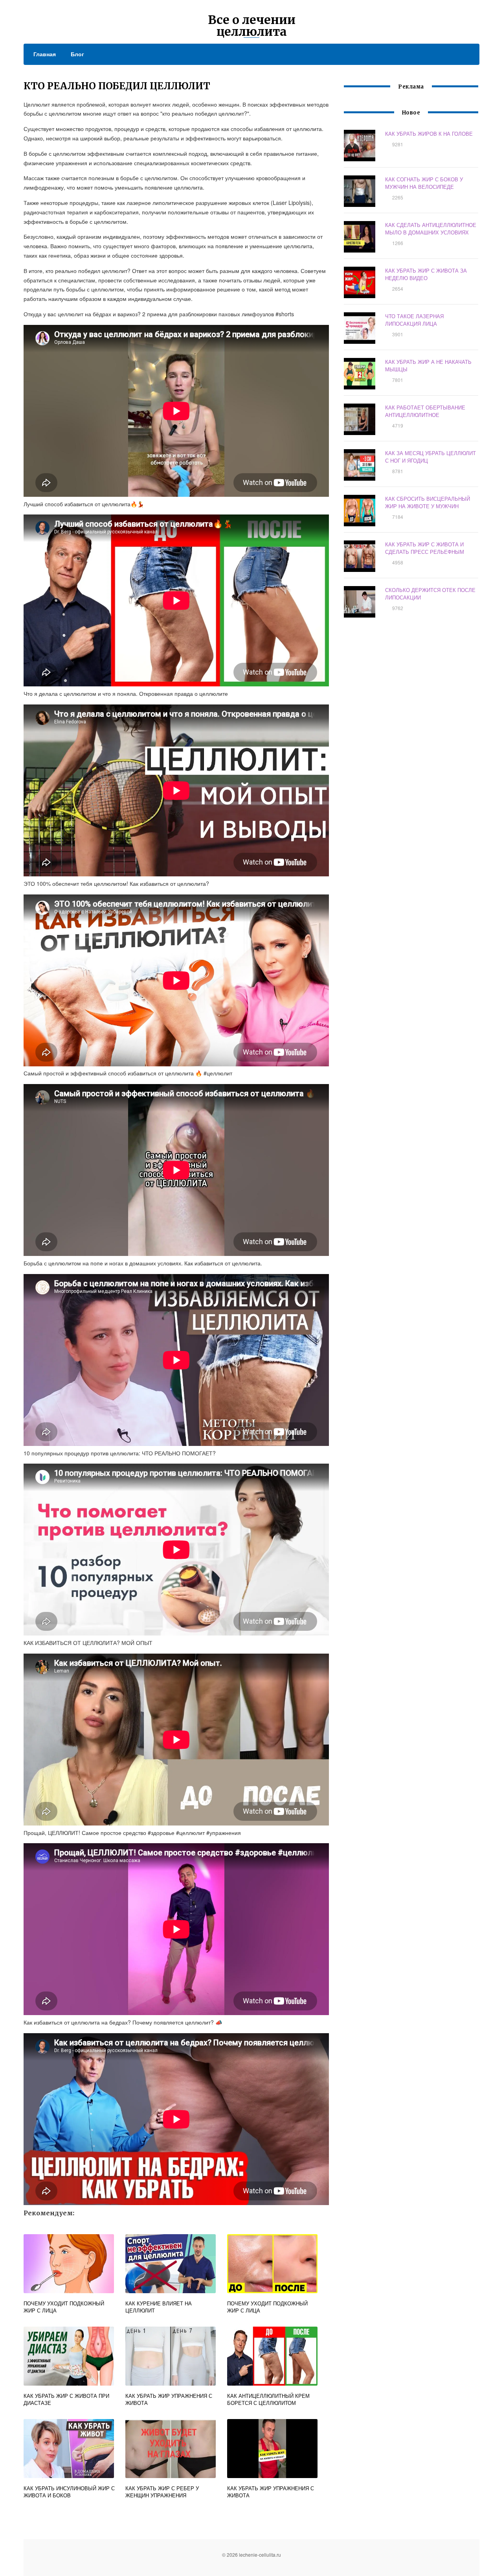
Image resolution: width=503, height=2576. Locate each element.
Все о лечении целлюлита (252, 26)
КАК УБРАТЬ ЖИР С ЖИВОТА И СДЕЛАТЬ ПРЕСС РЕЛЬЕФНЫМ (425, 548)
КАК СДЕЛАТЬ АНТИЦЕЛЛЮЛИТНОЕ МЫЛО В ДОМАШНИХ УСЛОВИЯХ (431, 229)
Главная (45, 54)
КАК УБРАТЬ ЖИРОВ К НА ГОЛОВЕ (429, 134)
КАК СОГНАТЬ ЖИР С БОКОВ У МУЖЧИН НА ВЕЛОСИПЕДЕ (424, 183)
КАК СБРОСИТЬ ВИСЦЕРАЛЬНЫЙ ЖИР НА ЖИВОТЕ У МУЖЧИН (428, 502)
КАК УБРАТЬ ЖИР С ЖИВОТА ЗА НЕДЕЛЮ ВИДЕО (426, 274)
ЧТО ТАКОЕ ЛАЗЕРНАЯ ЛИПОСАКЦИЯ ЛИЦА (414, 320)
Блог (77, 54)
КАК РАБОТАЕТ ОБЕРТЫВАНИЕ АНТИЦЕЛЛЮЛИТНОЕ (425, 411)
